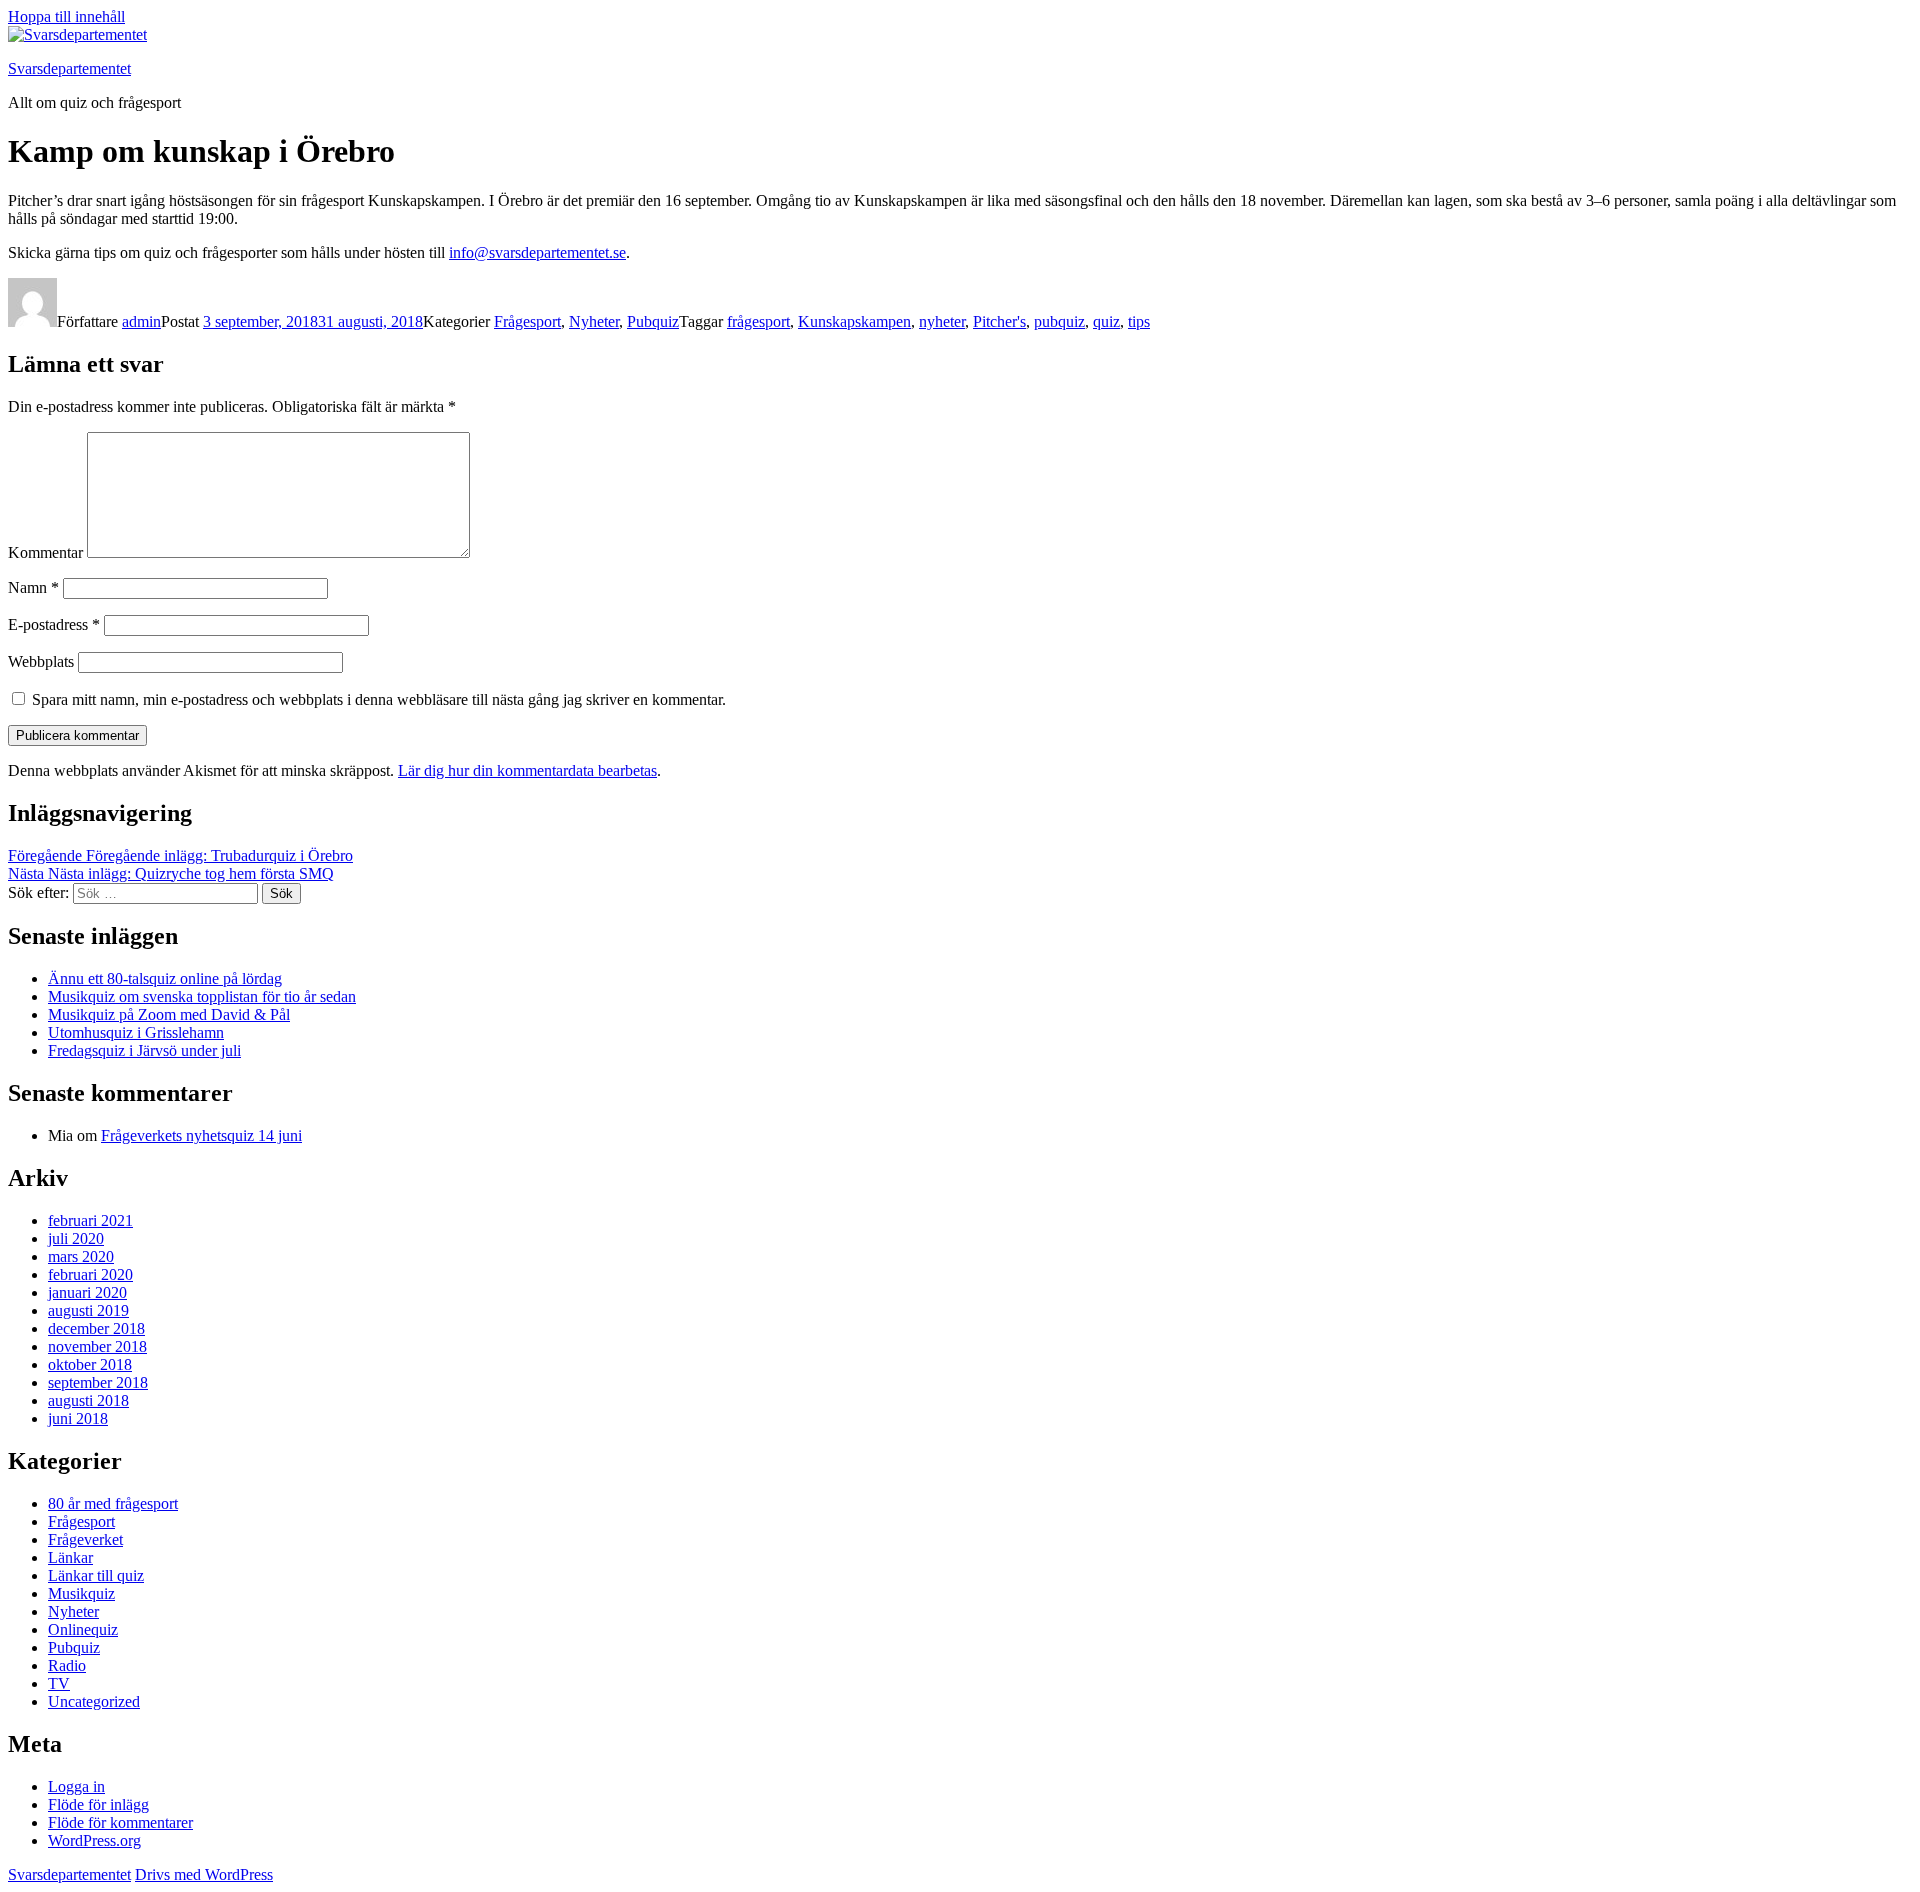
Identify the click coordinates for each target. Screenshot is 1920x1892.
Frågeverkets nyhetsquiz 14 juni (201, 1135)
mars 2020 (81, 1256)
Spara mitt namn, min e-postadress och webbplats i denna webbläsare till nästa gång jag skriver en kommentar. (379, 699)
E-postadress (54, 624)
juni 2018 (78, 1418)
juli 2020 (76, 1238)
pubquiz (1059, 321)
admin (141, 321)
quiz (1106, 321)
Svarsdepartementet (69, 68)
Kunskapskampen (854, 321)
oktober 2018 (90, 1364)
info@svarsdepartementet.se (537, 252)
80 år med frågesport (113, 1503)
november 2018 (97, 1346)
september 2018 (98, 1382)
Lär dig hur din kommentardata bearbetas (527, 770)
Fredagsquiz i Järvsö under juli (144, 1050)
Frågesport (527, 321)
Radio (67, 1665)
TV (59, 1683)
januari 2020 (87, 1292)
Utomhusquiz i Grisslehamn (136, 1032)
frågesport (758, 321)
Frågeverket (85, 1539)
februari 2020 (90, 1274)
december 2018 (96, 1328)
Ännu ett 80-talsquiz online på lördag (165, 978)
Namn (33, 587)
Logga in (76, 1786)
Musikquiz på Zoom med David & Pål (169, 1014)
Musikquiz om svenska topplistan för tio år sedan (202, 996)
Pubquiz (653, 321)
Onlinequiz (83, 1629)
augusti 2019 (88, 1310)
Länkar (70, 1557)
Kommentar (45, 552)
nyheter (942, 321)
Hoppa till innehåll (66, 16)
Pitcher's (999, 321)
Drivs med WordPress (204, 1874)
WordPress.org (94, 1840)
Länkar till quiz (96, 1575)
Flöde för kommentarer (120, 1822)
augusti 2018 (88, 1400)
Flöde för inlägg (98, 1804)
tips (1139, 321)
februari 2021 (90, 1220)
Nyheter (594, 321)
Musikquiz (81, 1593)
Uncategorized (94, 1701)
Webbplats (41, 661)
